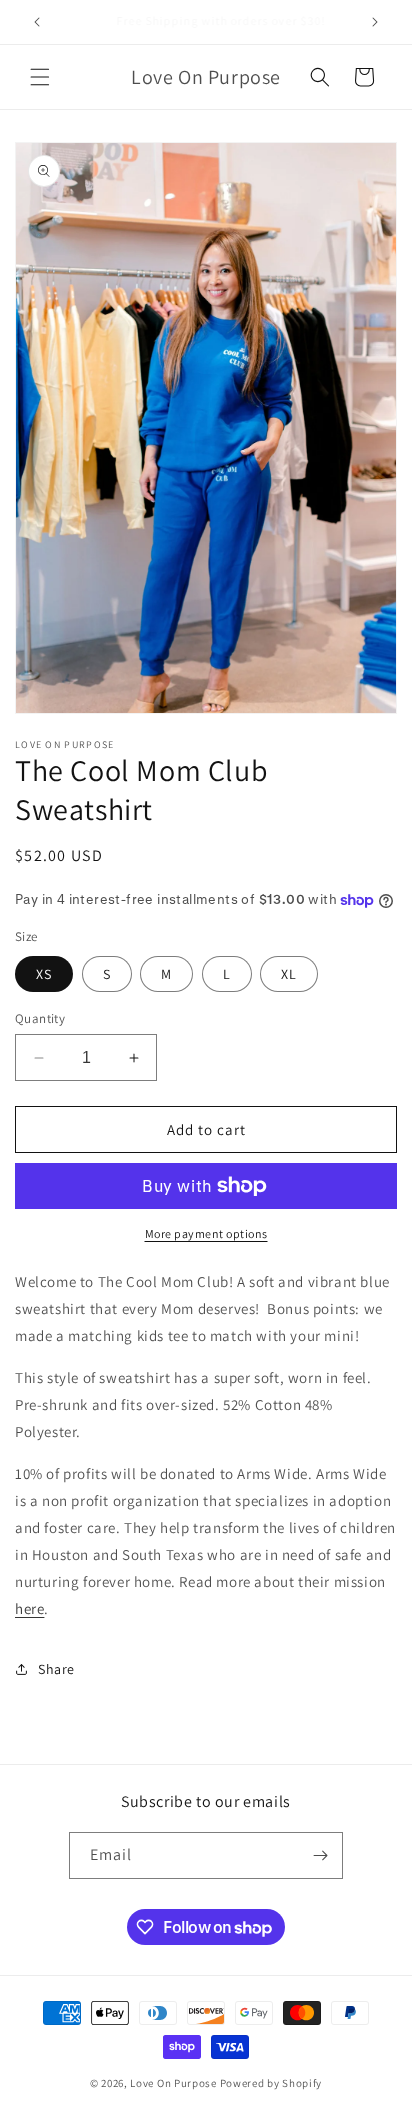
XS (44, 974)
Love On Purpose (173, 2083)
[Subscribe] (320, 1855)
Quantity (40, 1018)
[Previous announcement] (37, 22)
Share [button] (56, 1669)
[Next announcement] (375, 22)
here (29, 1608)
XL (289, 974)
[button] (40, 77)
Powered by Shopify (271, 2083)
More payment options (206, 1233)
